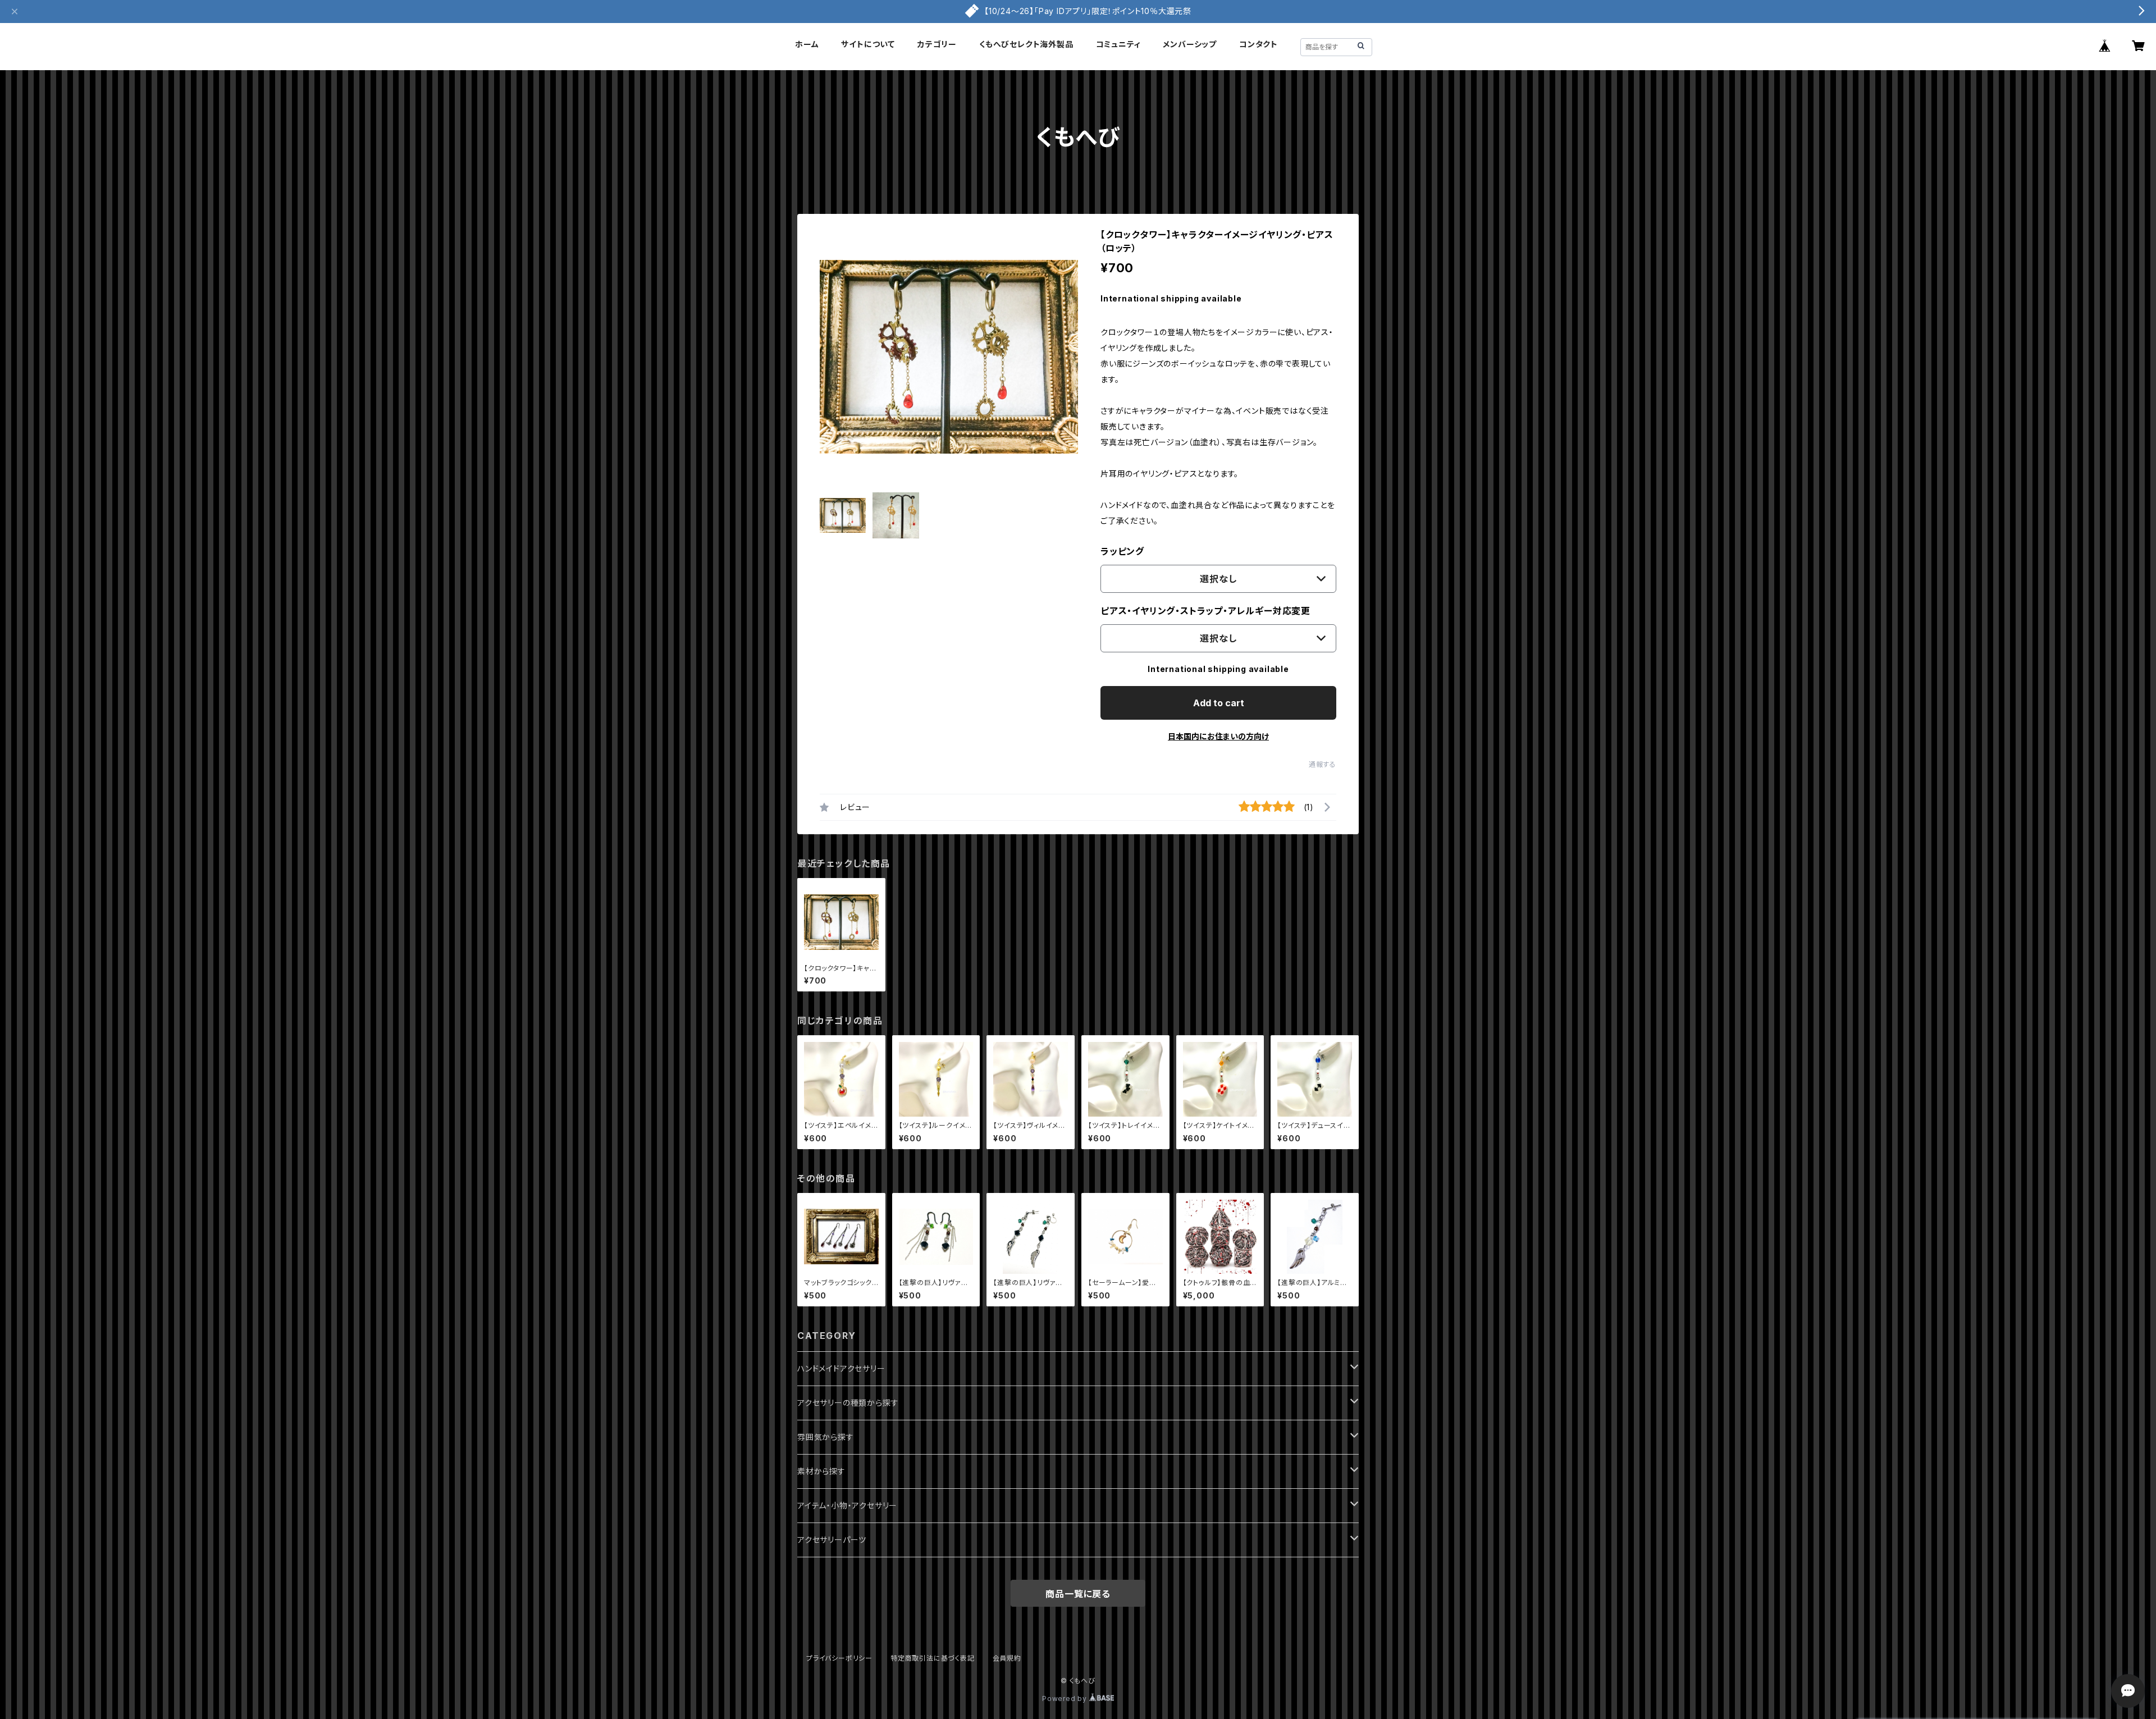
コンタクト (1259, 44)
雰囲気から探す (826, 1437)
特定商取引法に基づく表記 (933, 1658)
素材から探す (821, 1471)
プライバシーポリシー (839, 1658)
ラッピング (1122, 551)
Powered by (1066, 1699)
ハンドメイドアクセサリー (841, 1368)
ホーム (807, 44)
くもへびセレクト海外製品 (1026, 44)
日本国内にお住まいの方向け (1218, 736)
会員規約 (1007, 1658)
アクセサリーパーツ (832, 1540)
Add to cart (1219, 703)
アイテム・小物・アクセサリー (847, 1505)
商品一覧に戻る (1078, 1594)
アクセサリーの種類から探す (848, 1403)
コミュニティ (1118, 44)
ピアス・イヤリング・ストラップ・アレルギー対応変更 (1205, 611)
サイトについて (868, 44)
